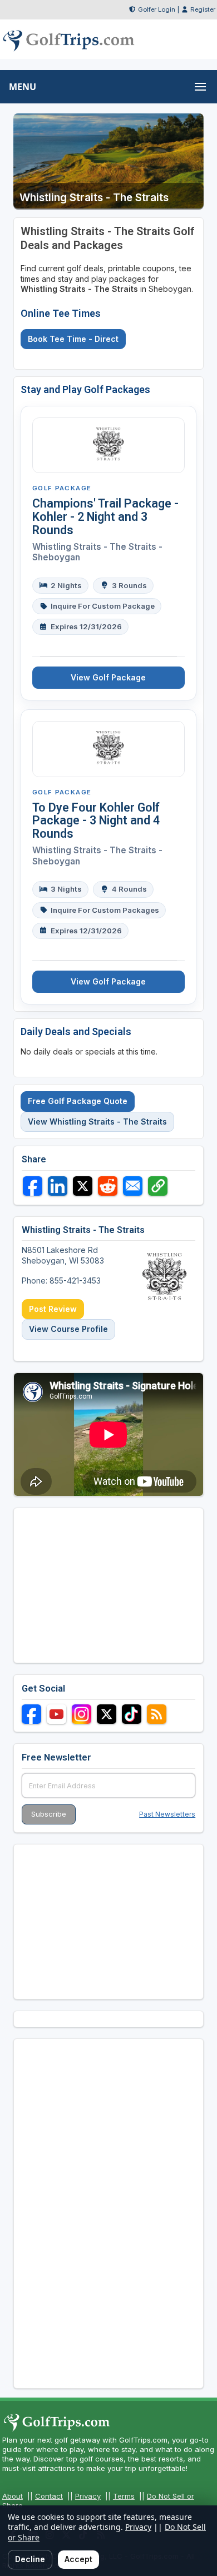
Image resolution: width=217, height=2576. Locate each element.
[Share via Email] (133, 1186)
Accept (78, 2559)
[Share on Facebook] (33, 1186)
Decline (30, 2559)
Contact (49, 2496)
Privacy (88, 2496)
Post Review (53, 1309)
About (13, 2496)
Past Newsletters (167, 1814)
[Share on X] (83, 1186)
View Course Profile (68, 1329)
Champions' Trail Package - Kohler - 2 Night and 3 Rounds (105, 517)
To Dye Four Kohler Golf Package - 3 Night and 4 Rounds (96, 821)
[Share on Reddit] (108, 1186)
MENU (23, 87)
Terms (124, 2496)
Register (203, 9)
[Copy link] (158, 1186)
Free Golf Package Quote (78, 1101)
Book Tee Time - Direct (73, 339)
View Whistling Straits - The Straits (97, 1122)
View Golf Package (108, 677)
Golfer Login (157, 9)
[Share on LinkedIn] (58, 1186)
